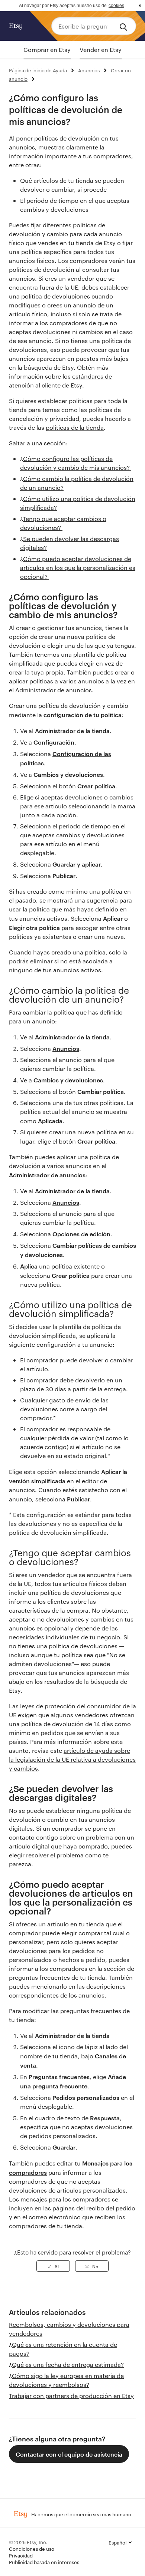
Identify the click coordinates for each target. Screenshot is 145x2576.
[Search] (125, 26)
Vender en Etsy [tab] (101, 50)
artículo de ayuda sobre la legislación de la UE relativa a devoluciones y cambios (72, 1759)
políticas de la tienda (75, 427)
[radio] (53, 2266)
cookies (116, 6)
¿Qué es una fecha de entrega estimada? (66, 2364)
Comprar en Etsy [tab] (47, 50)
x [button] (140, 6)
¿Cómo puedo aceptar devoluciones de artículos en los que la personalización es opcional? (78, 568)
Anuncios (89, 70)
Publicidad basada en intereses (44, 2562)
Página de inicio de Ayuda (38, 70)
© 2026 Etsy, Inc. (28, 2542)
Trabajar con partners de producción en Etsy (71, 2396)
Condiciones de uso (32, 2549)
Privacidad (21, 2555)
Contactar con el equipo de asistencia (69, 2454)
